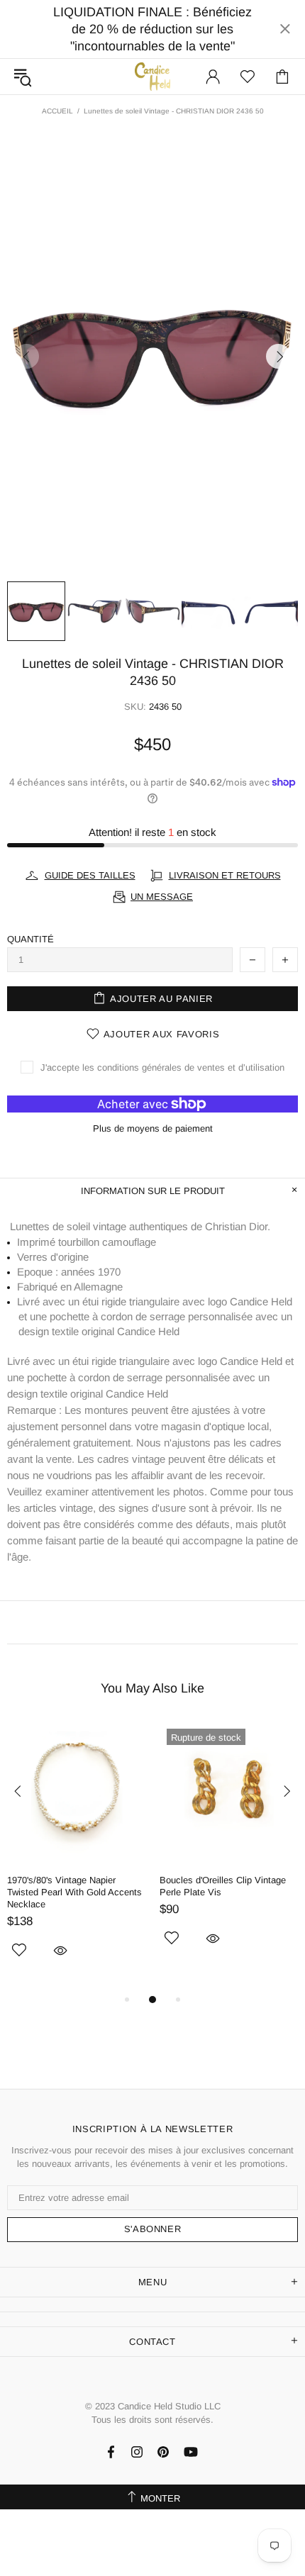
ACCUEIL (57, 111)
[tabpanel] (76, 1856)
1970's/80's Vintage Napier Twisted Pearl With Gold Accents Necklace (74, 1892)
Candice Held (152, 76)
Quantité (30, 939)
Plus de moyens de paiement (153, 1128)
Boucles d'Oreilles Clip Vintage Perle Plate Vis (223, 1886)
